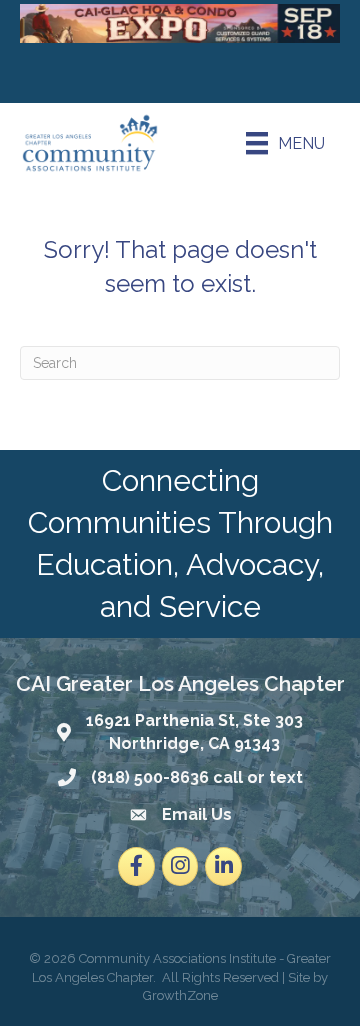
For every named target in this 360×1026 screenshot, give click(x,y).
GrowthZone (180, 995)
